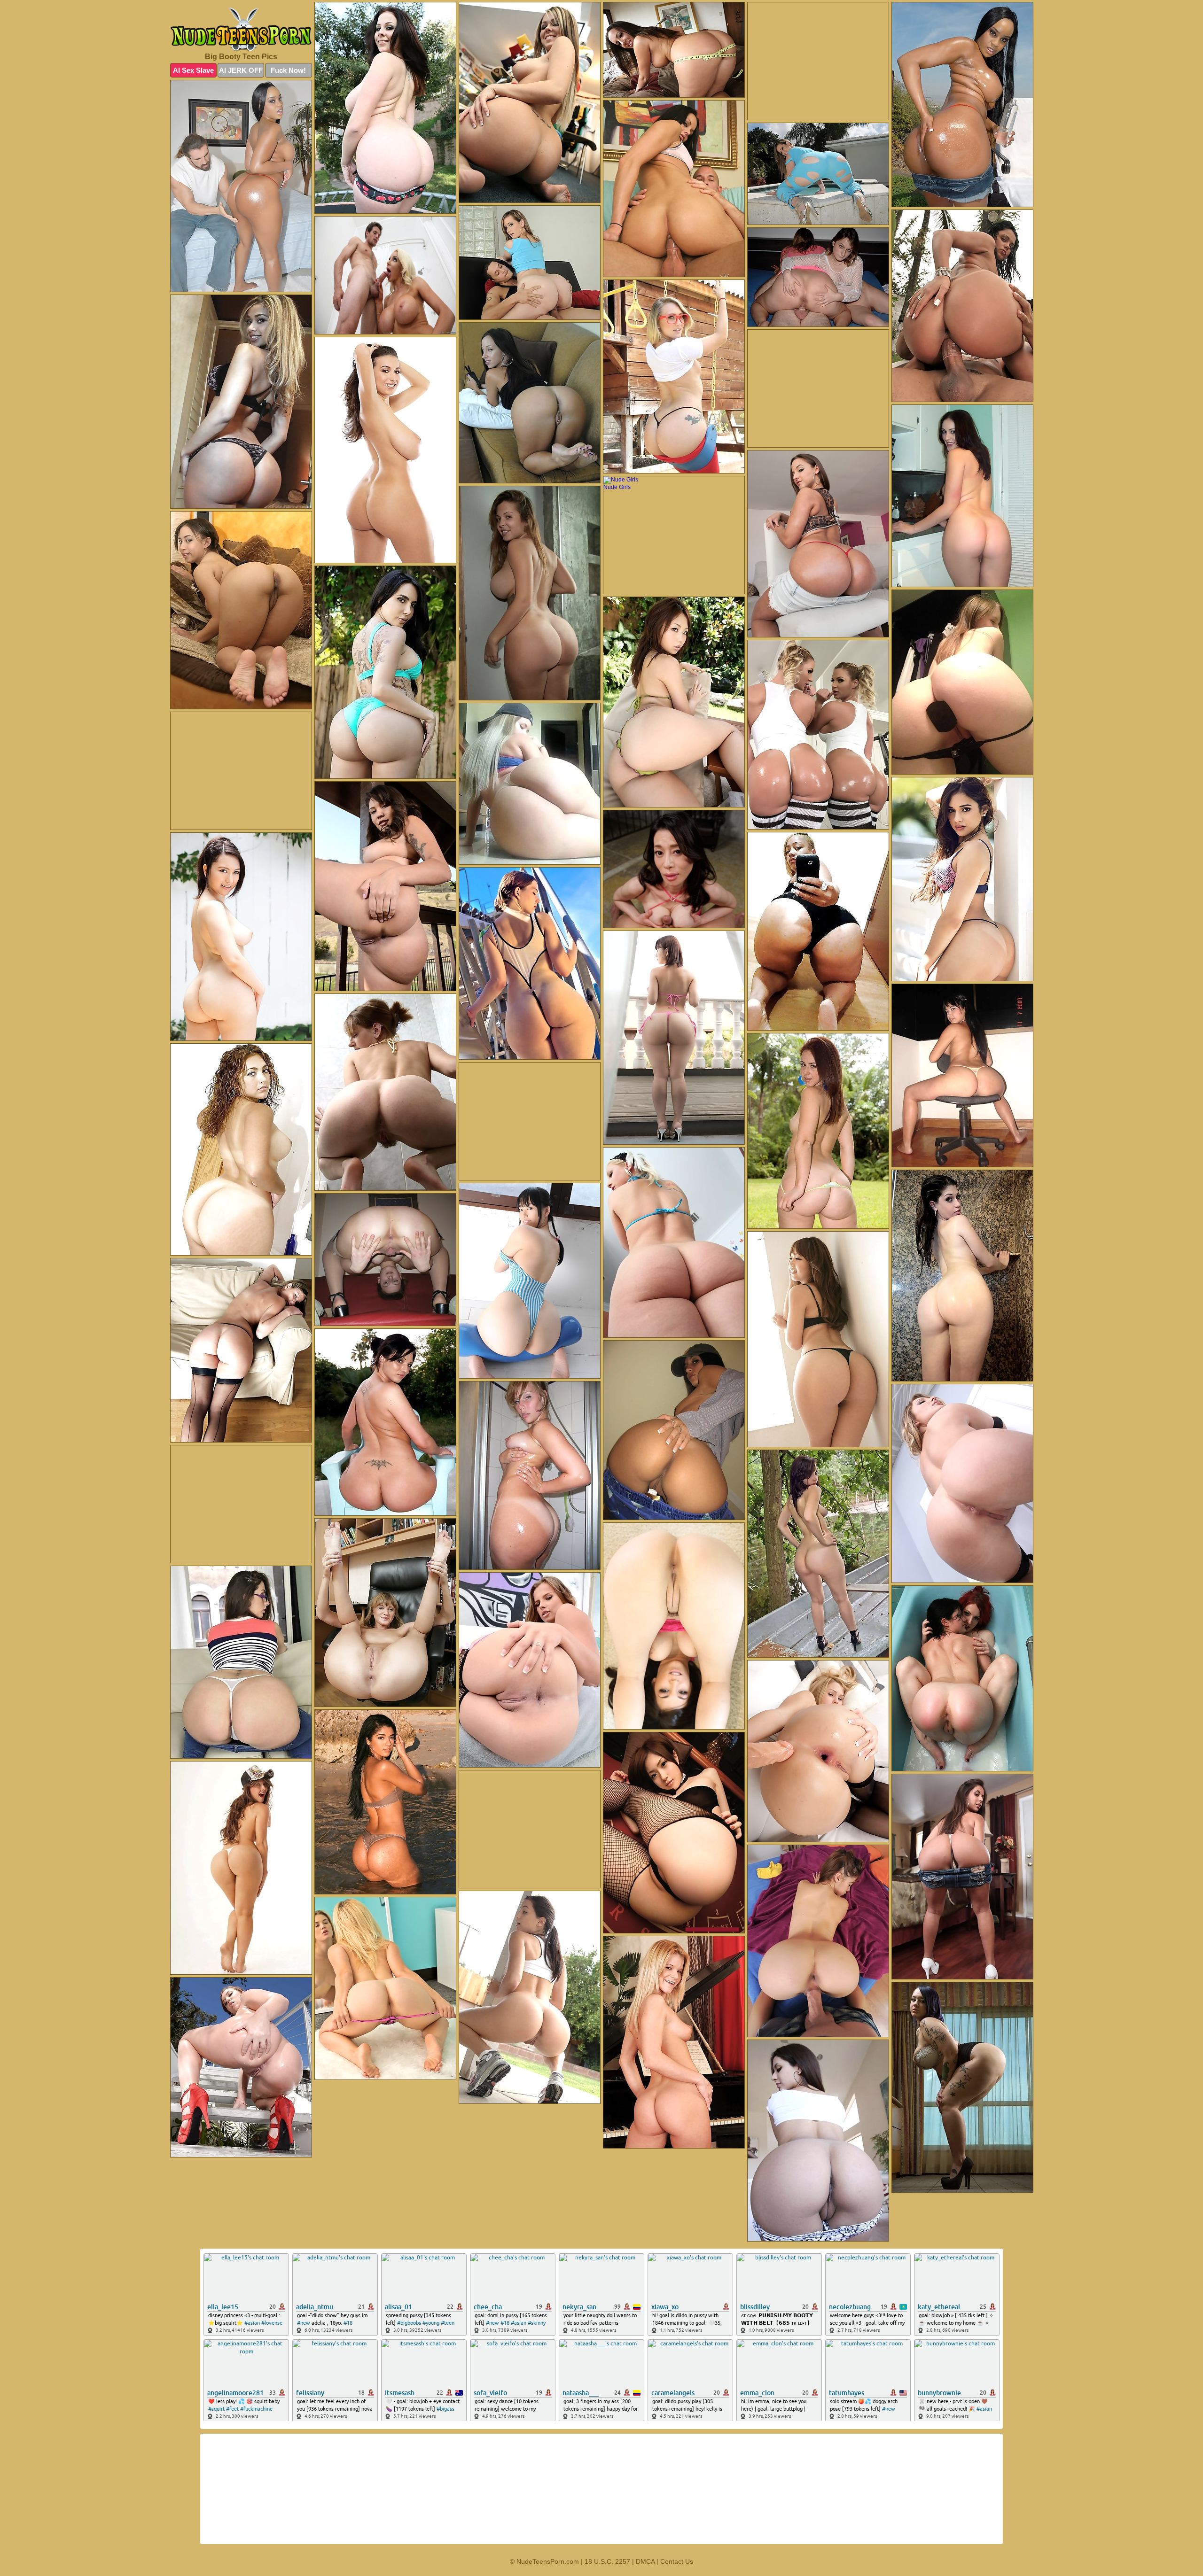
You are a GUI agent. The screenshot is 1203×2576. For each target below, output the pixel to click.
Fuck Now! (288, 70)
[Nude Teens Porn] (241, 29)
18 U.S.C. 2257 (607, 2561)
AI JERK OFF (241, 70)
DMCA (645, 2561)
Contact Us (677, 2561)
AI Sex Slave (193, 70)
